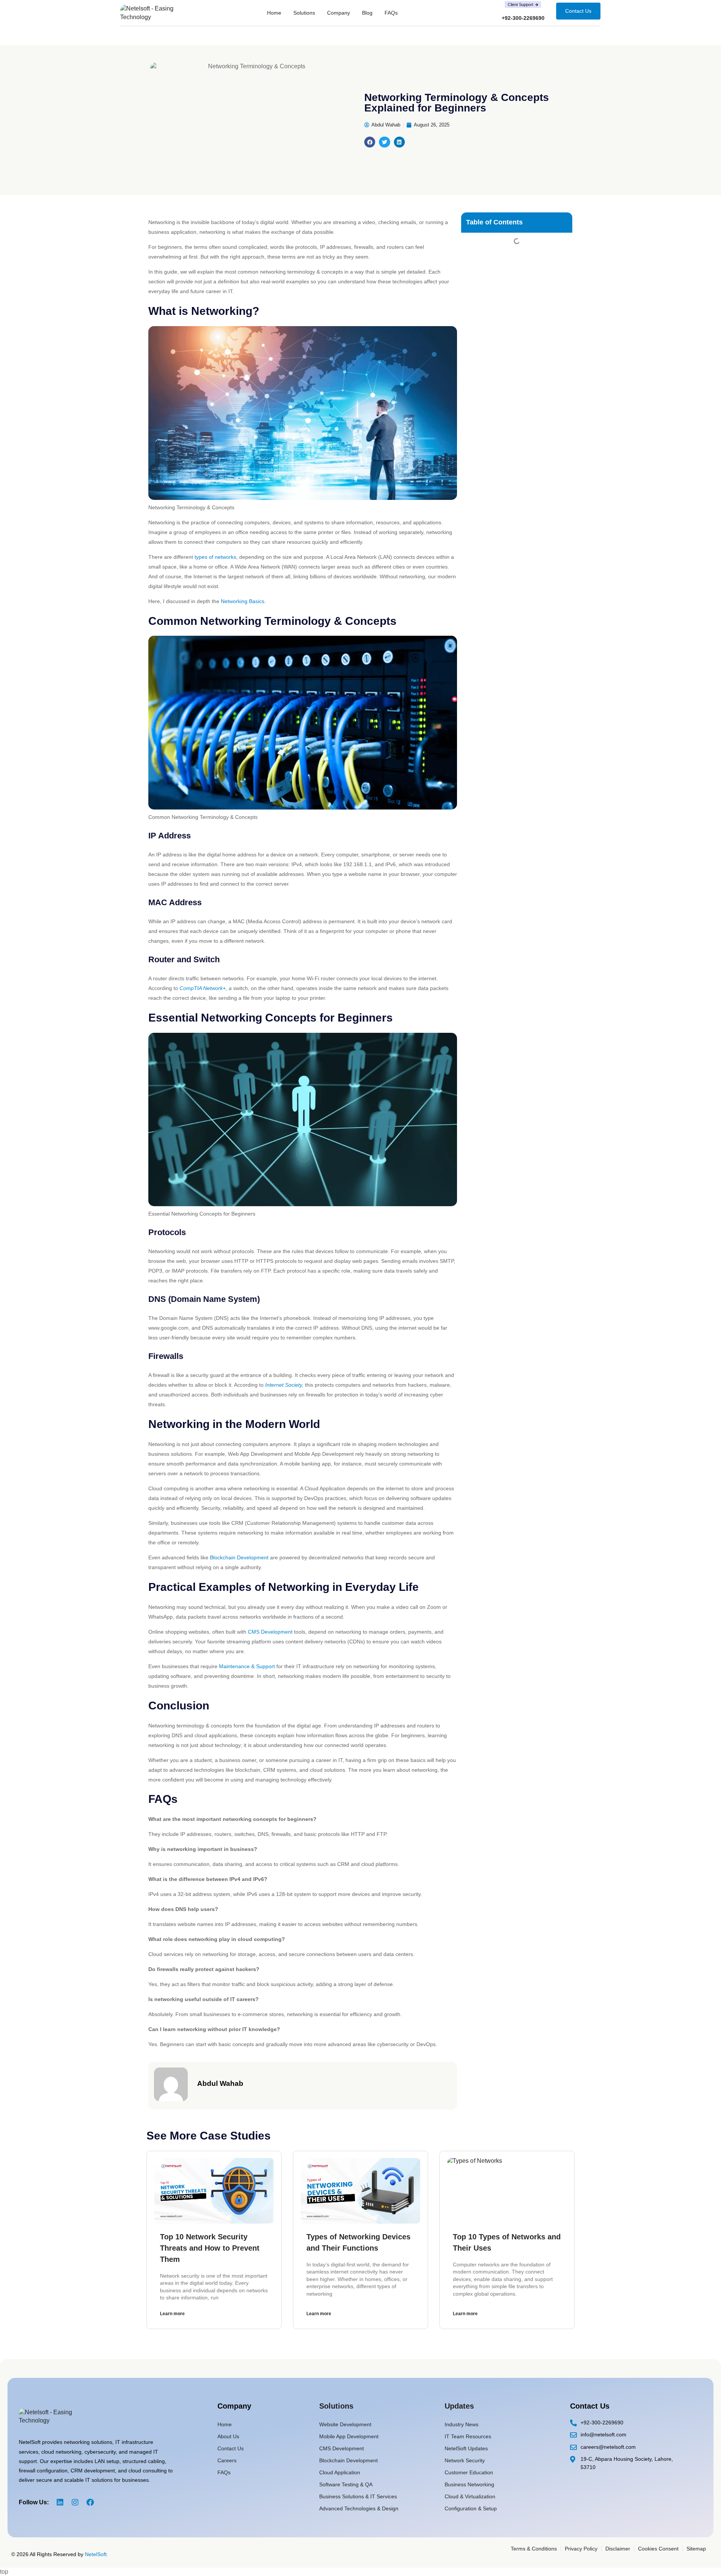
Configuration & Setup (471, 2508)
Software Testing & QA (346, 2484)
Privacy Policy (581, 2549)
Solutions (304, 13)
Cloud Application (340, 2472)
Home (274, 13)
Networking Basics (243, 601)
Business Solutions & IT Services (358, 2496)
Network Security (465, 2460)
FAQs (391, 13)
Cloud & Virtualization (470, 2496)
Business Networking (469, 2484)
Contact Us (231, 2448)
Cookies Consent (658, 2549)
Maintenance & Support (247, 1666)
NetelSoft (96, 2554)
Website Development (345, 2424)
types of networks (215, 557)
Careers (227, 2460)
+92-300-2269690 (523, 18)
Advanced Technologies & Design (359, 2508)
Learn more (172, 2314)
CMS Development (270, 1632)
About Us (228, 2436)
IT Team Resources (468, 2436)
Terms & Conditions (534, 2549)
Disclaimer (618, 2549)
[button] (370, 142)
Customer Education (469, 2472)
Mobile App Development (349, 2436)
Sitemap (696, 2549)
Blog (367, 13)
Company (339, 13)
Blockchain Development (239, 1557)
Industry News (462, 2424)
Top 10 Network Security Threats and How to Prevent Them (210, 2248)
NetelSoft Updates (466, 2448)
